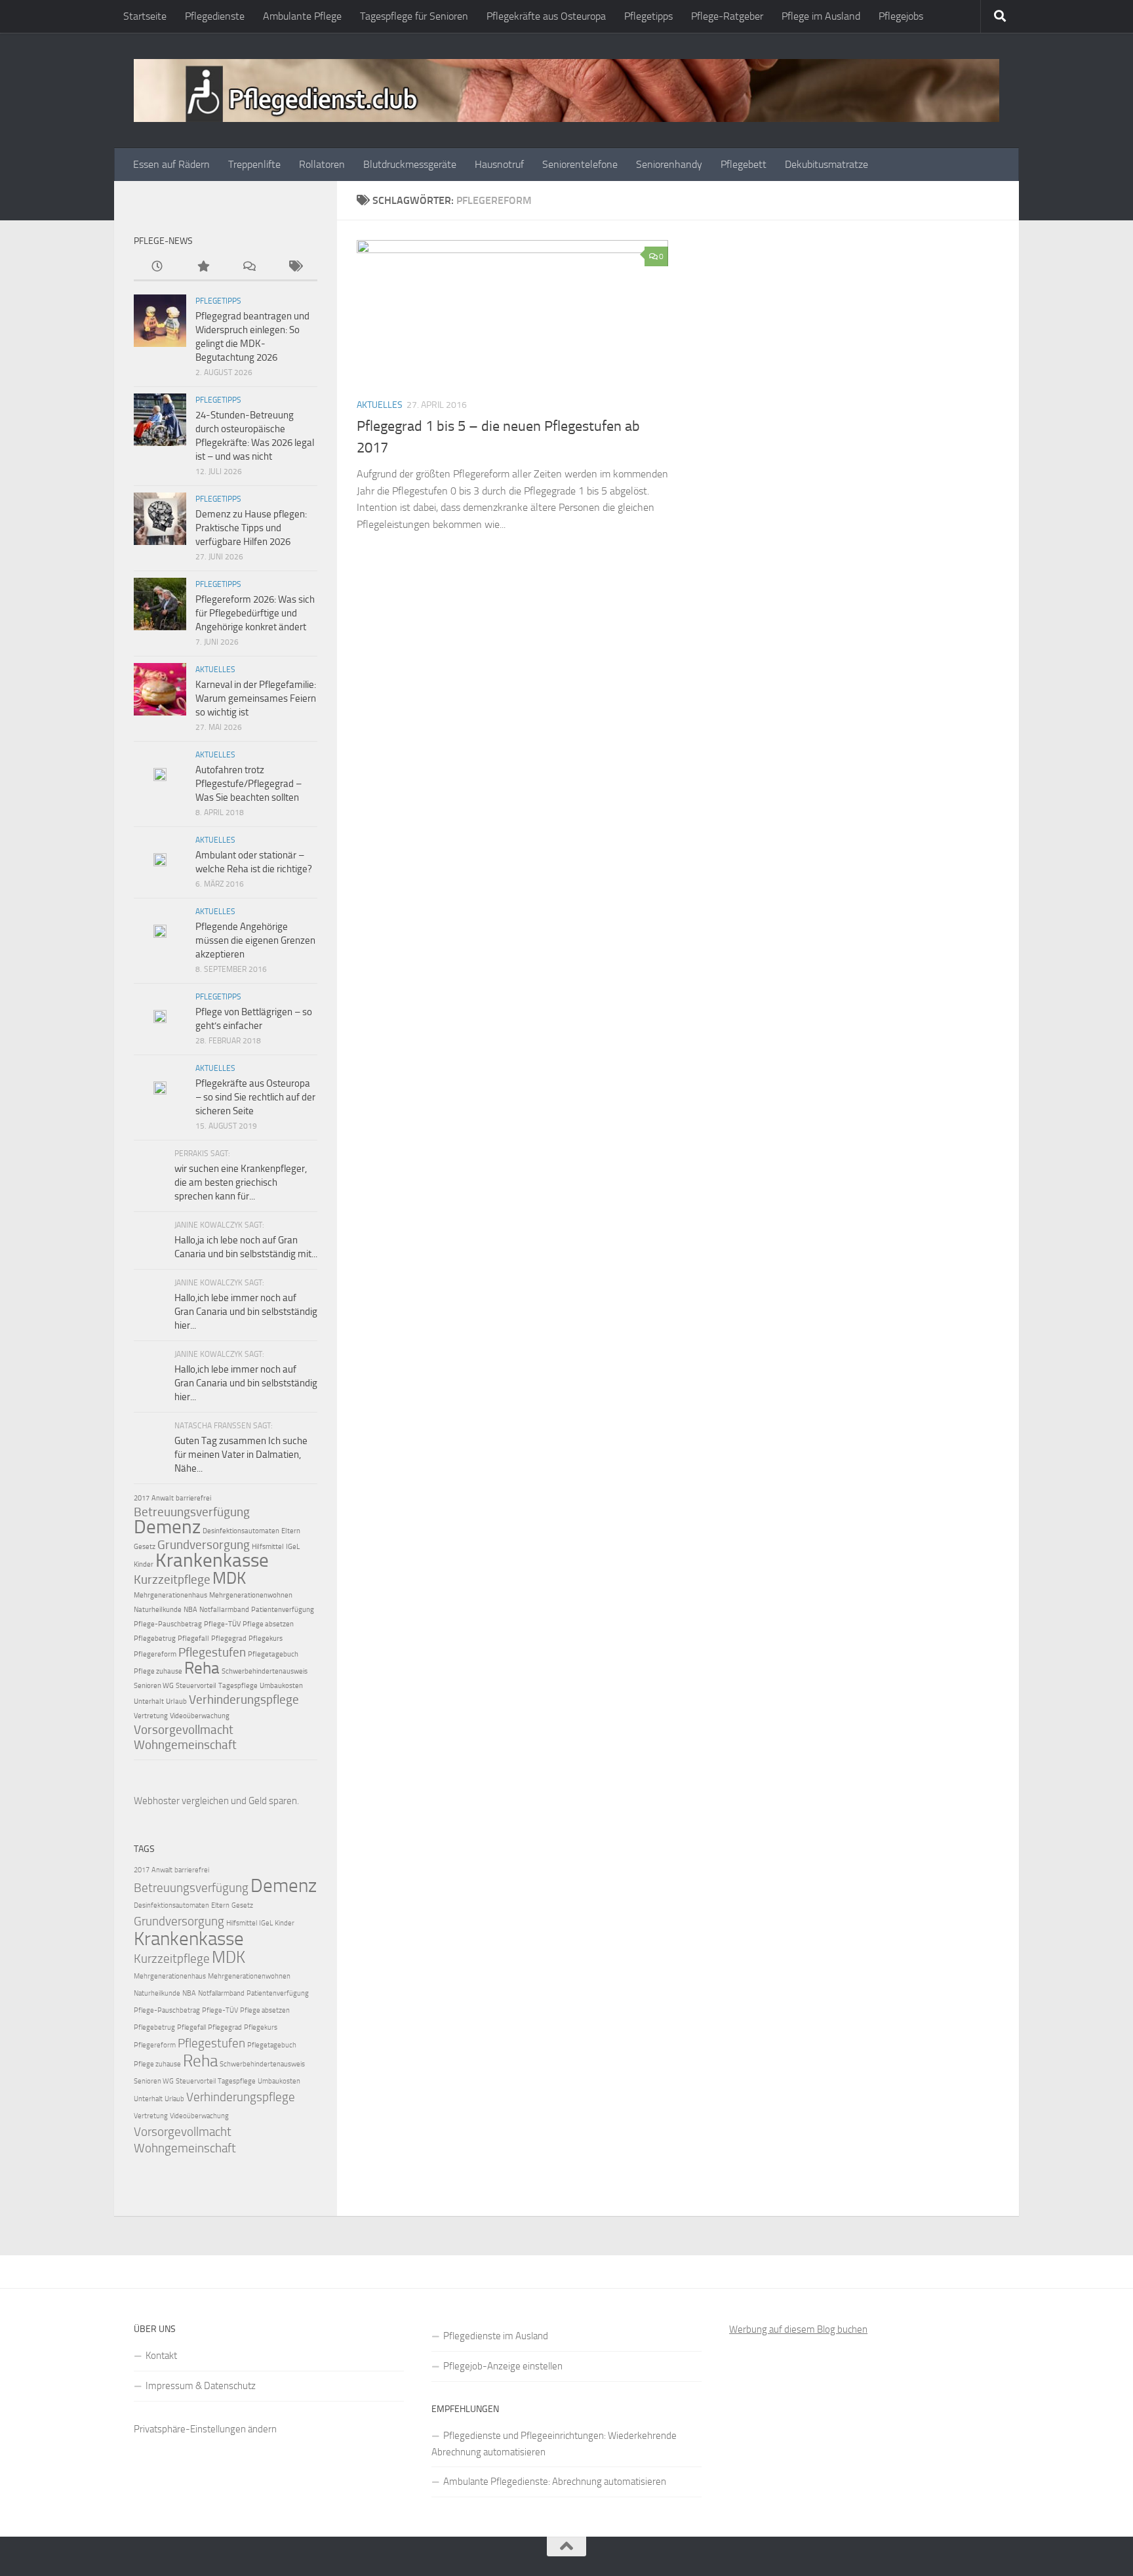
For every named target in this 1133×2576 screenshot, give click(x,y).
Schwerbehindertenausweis (265, 1671)
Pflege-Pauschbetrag (168, 1624)
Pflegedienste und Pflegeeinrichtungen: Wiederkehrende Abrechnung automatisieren (554, 2444)
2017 (142, 1498)
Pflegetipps (648, 16)
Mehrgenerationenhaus (170, 1595)
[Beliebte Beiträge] (203, 267)
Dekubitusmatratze (826, 164)
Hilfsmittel (268, 1547)
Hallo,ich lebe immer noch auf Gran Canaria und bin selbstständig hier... (246, 1312)
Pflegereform (155, 1654)
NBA (190, 1610)
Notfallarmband (224, 1610)
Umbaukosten (281, 1686)
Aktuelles (380, 405)
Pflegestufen (212, 1652)
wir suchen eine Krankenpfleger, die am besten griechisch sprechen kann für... (241, 1182)
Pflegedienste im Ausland (496, 2336)
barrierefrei (193, 1498)
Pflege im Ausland (821, 16)
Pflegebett (744, 164)
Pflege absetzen (268, 1624)
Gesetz (145, 1547)
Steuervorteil (196, 1686)
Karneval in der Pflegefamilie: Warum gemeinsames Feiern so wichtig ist (256, 698)
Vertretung (151, 1716)
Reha (202, 1668)
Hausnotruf (499, 164)
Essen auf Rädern (171, 164)
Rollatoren (322, 164)
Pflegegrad (229, 1639)
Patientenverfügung (283, 1610)
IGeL (293, 1547)
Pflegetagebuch (273, 1654)
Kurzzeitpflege (172, 1580)
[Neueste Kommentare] (248, 267)
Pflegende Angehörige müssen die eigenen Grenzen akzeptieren (255, 940)
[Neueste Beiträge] (157, 267)
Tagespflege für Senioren (414, 16)
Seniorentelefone (580, 164)
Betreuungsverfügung (192, 1512)
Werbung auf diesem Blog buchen (798, 2329)
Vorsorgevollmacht (184, 1730)
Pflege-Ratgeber (727, 16)
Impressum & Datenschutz (201, 2386)
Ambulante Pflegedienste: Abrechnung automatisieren (555, 2482)
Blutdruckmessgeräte (410, 164)
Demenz (167, 1527)
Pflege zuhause (158, 1671)
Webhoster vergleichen (181, 1801)
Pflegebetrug (155, 1639)
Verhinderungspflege (244, 1700)
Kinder (144, 1564)
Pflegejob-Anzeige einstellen (503, 2366)
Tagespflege (238, 1686)
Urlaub (176, 1701)
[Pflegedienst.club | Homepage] (566, 91)
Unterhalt (149, 1701)
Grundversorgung (204, 1545)
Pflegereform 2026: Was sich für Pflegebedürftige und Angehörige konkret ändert (255, 613)
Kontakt (161, 2356)
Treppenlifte (254, 164)
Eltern (291, 1531)
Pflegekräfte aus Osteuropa (546, 16)
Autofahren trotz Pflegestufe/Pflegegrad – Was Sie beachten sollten (248, 784)
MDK (229, 1578)
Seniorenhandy (669, 164)
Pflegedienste (215, 16)
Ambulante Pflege (302, 16)
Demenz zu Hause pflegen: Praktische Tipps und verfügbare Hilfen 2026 (251, 528)
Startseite (145, 16)
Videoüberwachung (200, 1716)
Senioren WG (154, 1686)
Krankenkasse (212, 1560)
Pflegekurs (266, 1639)
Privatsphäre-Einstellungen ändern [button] (205, 2429)
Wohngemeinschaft (185, 1745)
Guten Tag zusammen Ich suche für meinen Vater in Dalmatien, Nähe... (241, 1455)
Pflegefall (193, 1639)
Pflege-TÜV (222, 1624)
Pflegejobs (901, 16)
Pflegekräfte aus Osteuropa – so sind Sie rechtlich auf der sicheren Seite (255, 1097)
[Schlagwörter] (294, 267)
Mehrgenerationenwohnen (251, 1595)
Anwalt (163, 1498)
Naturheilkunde (158, 1610)
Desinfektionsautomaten (241, 1531)
